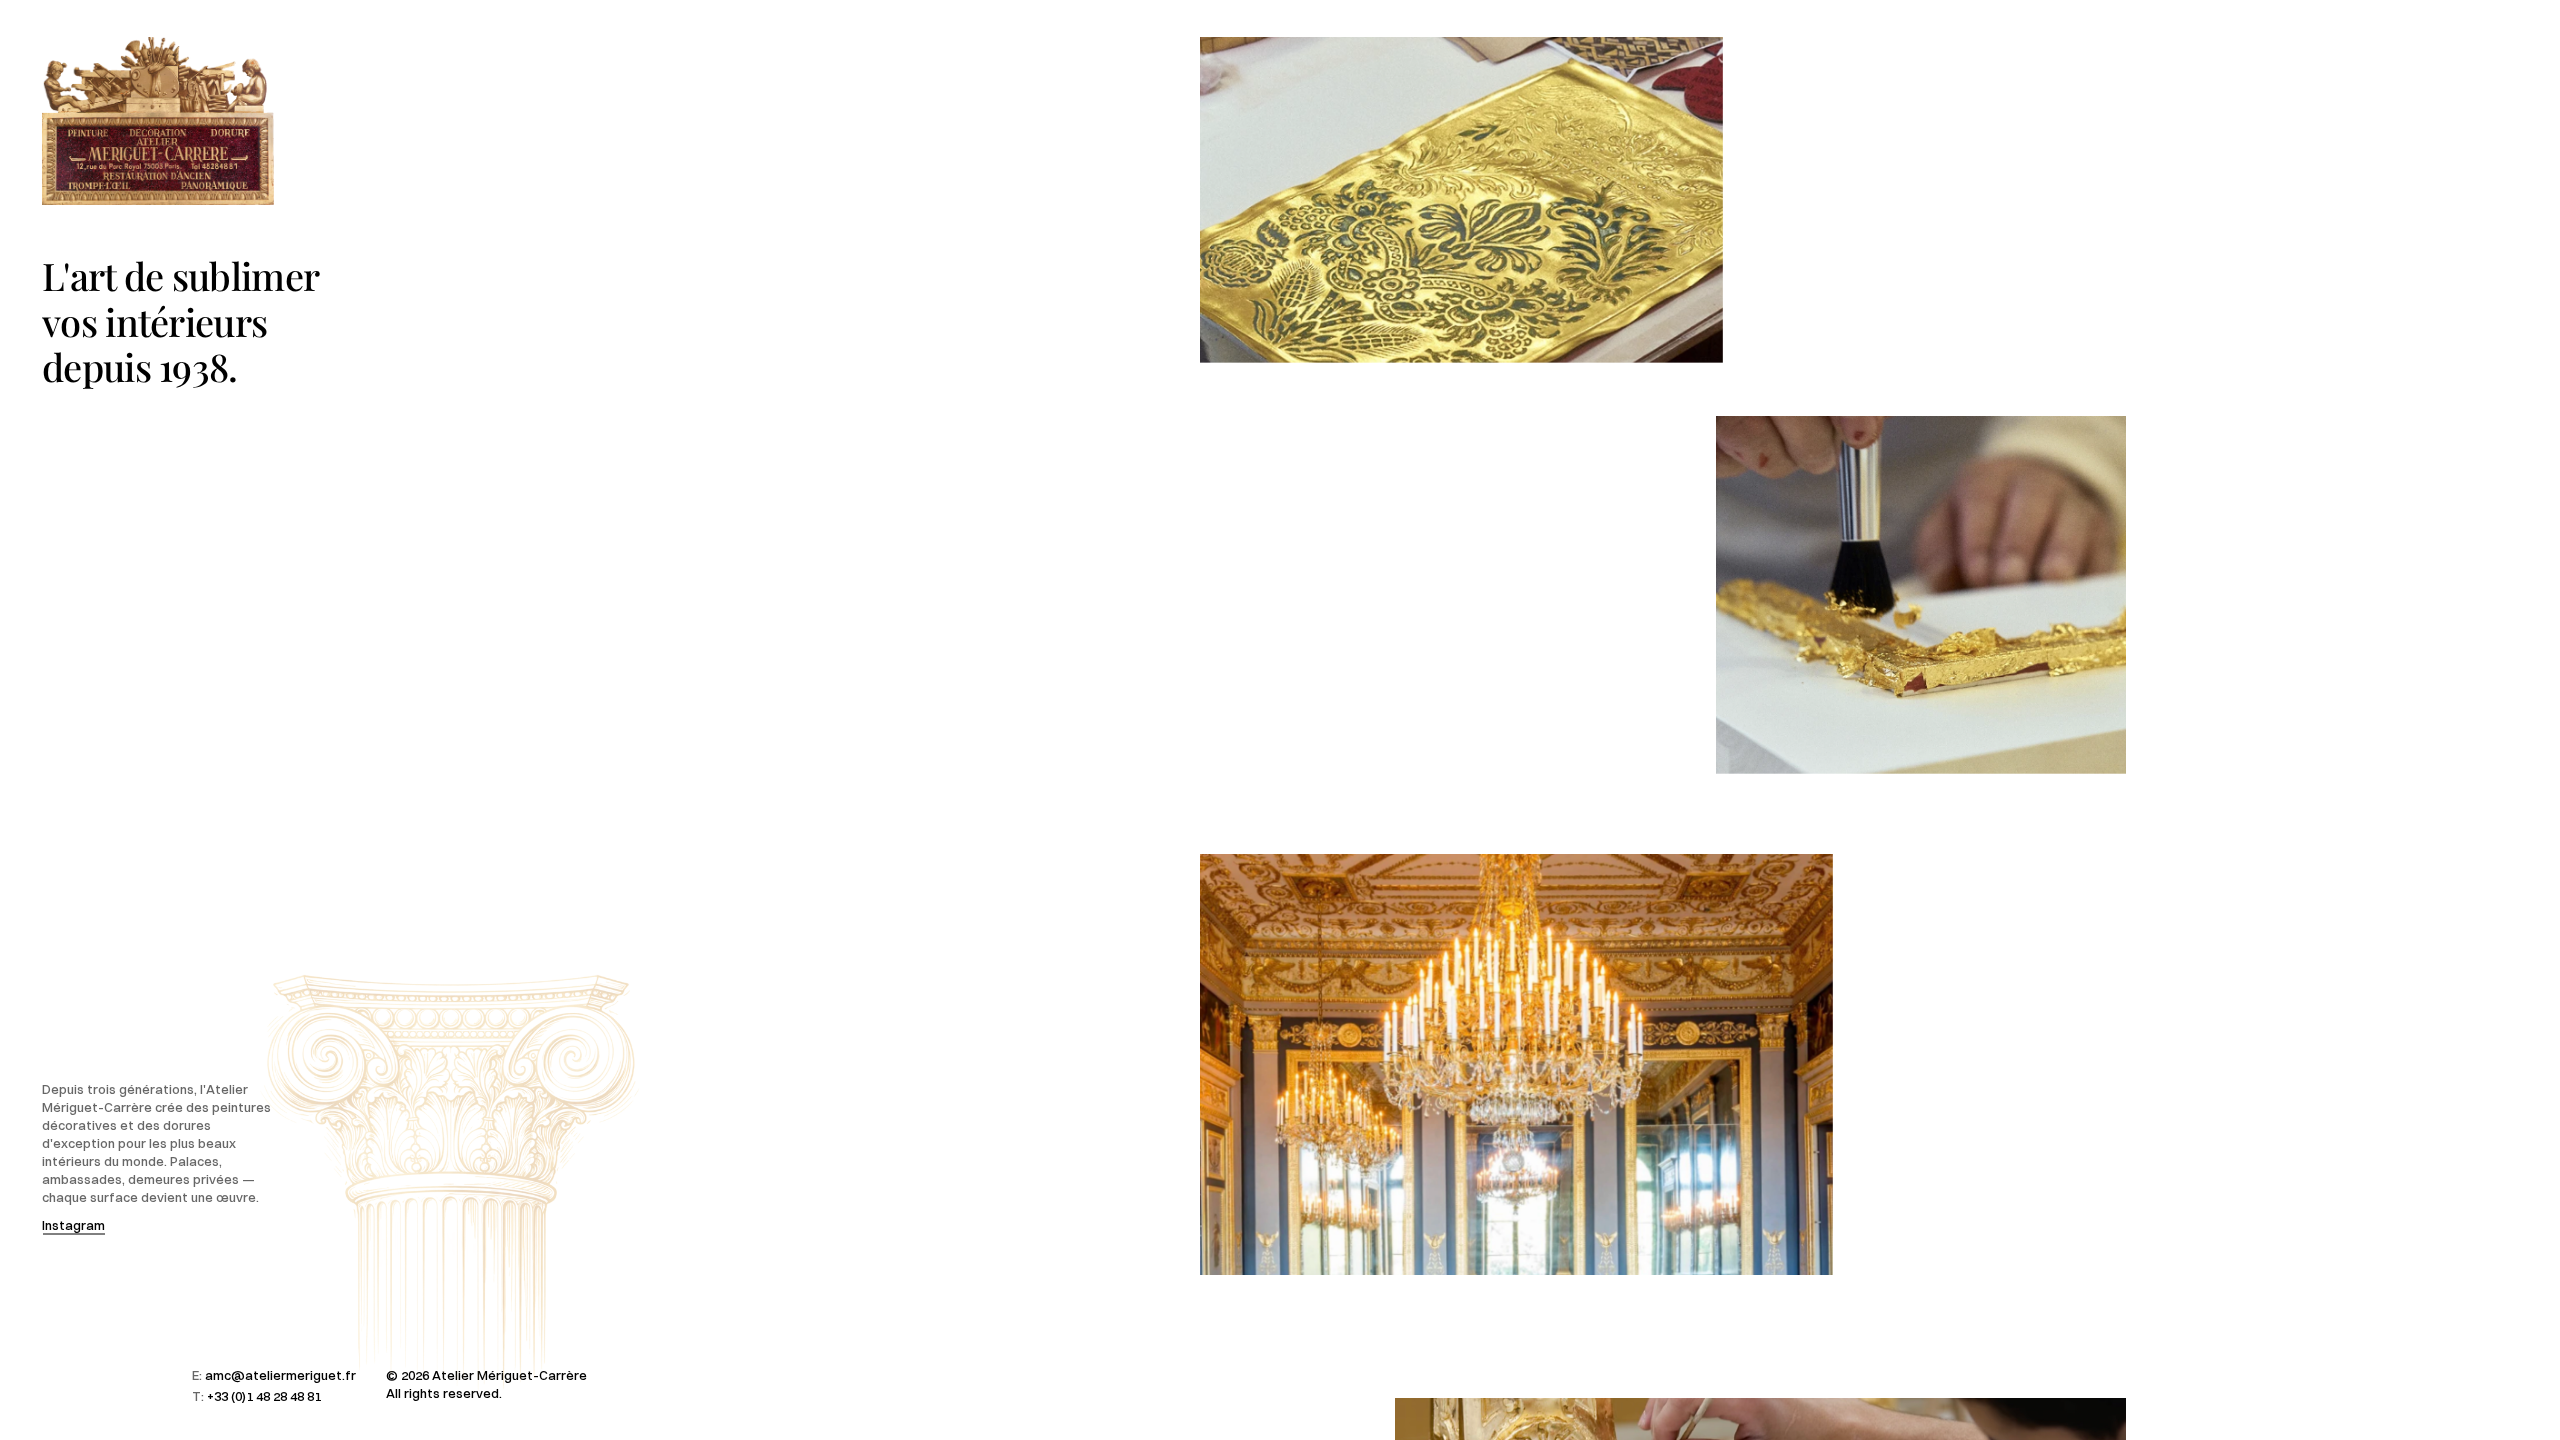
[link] (1461, 200)
